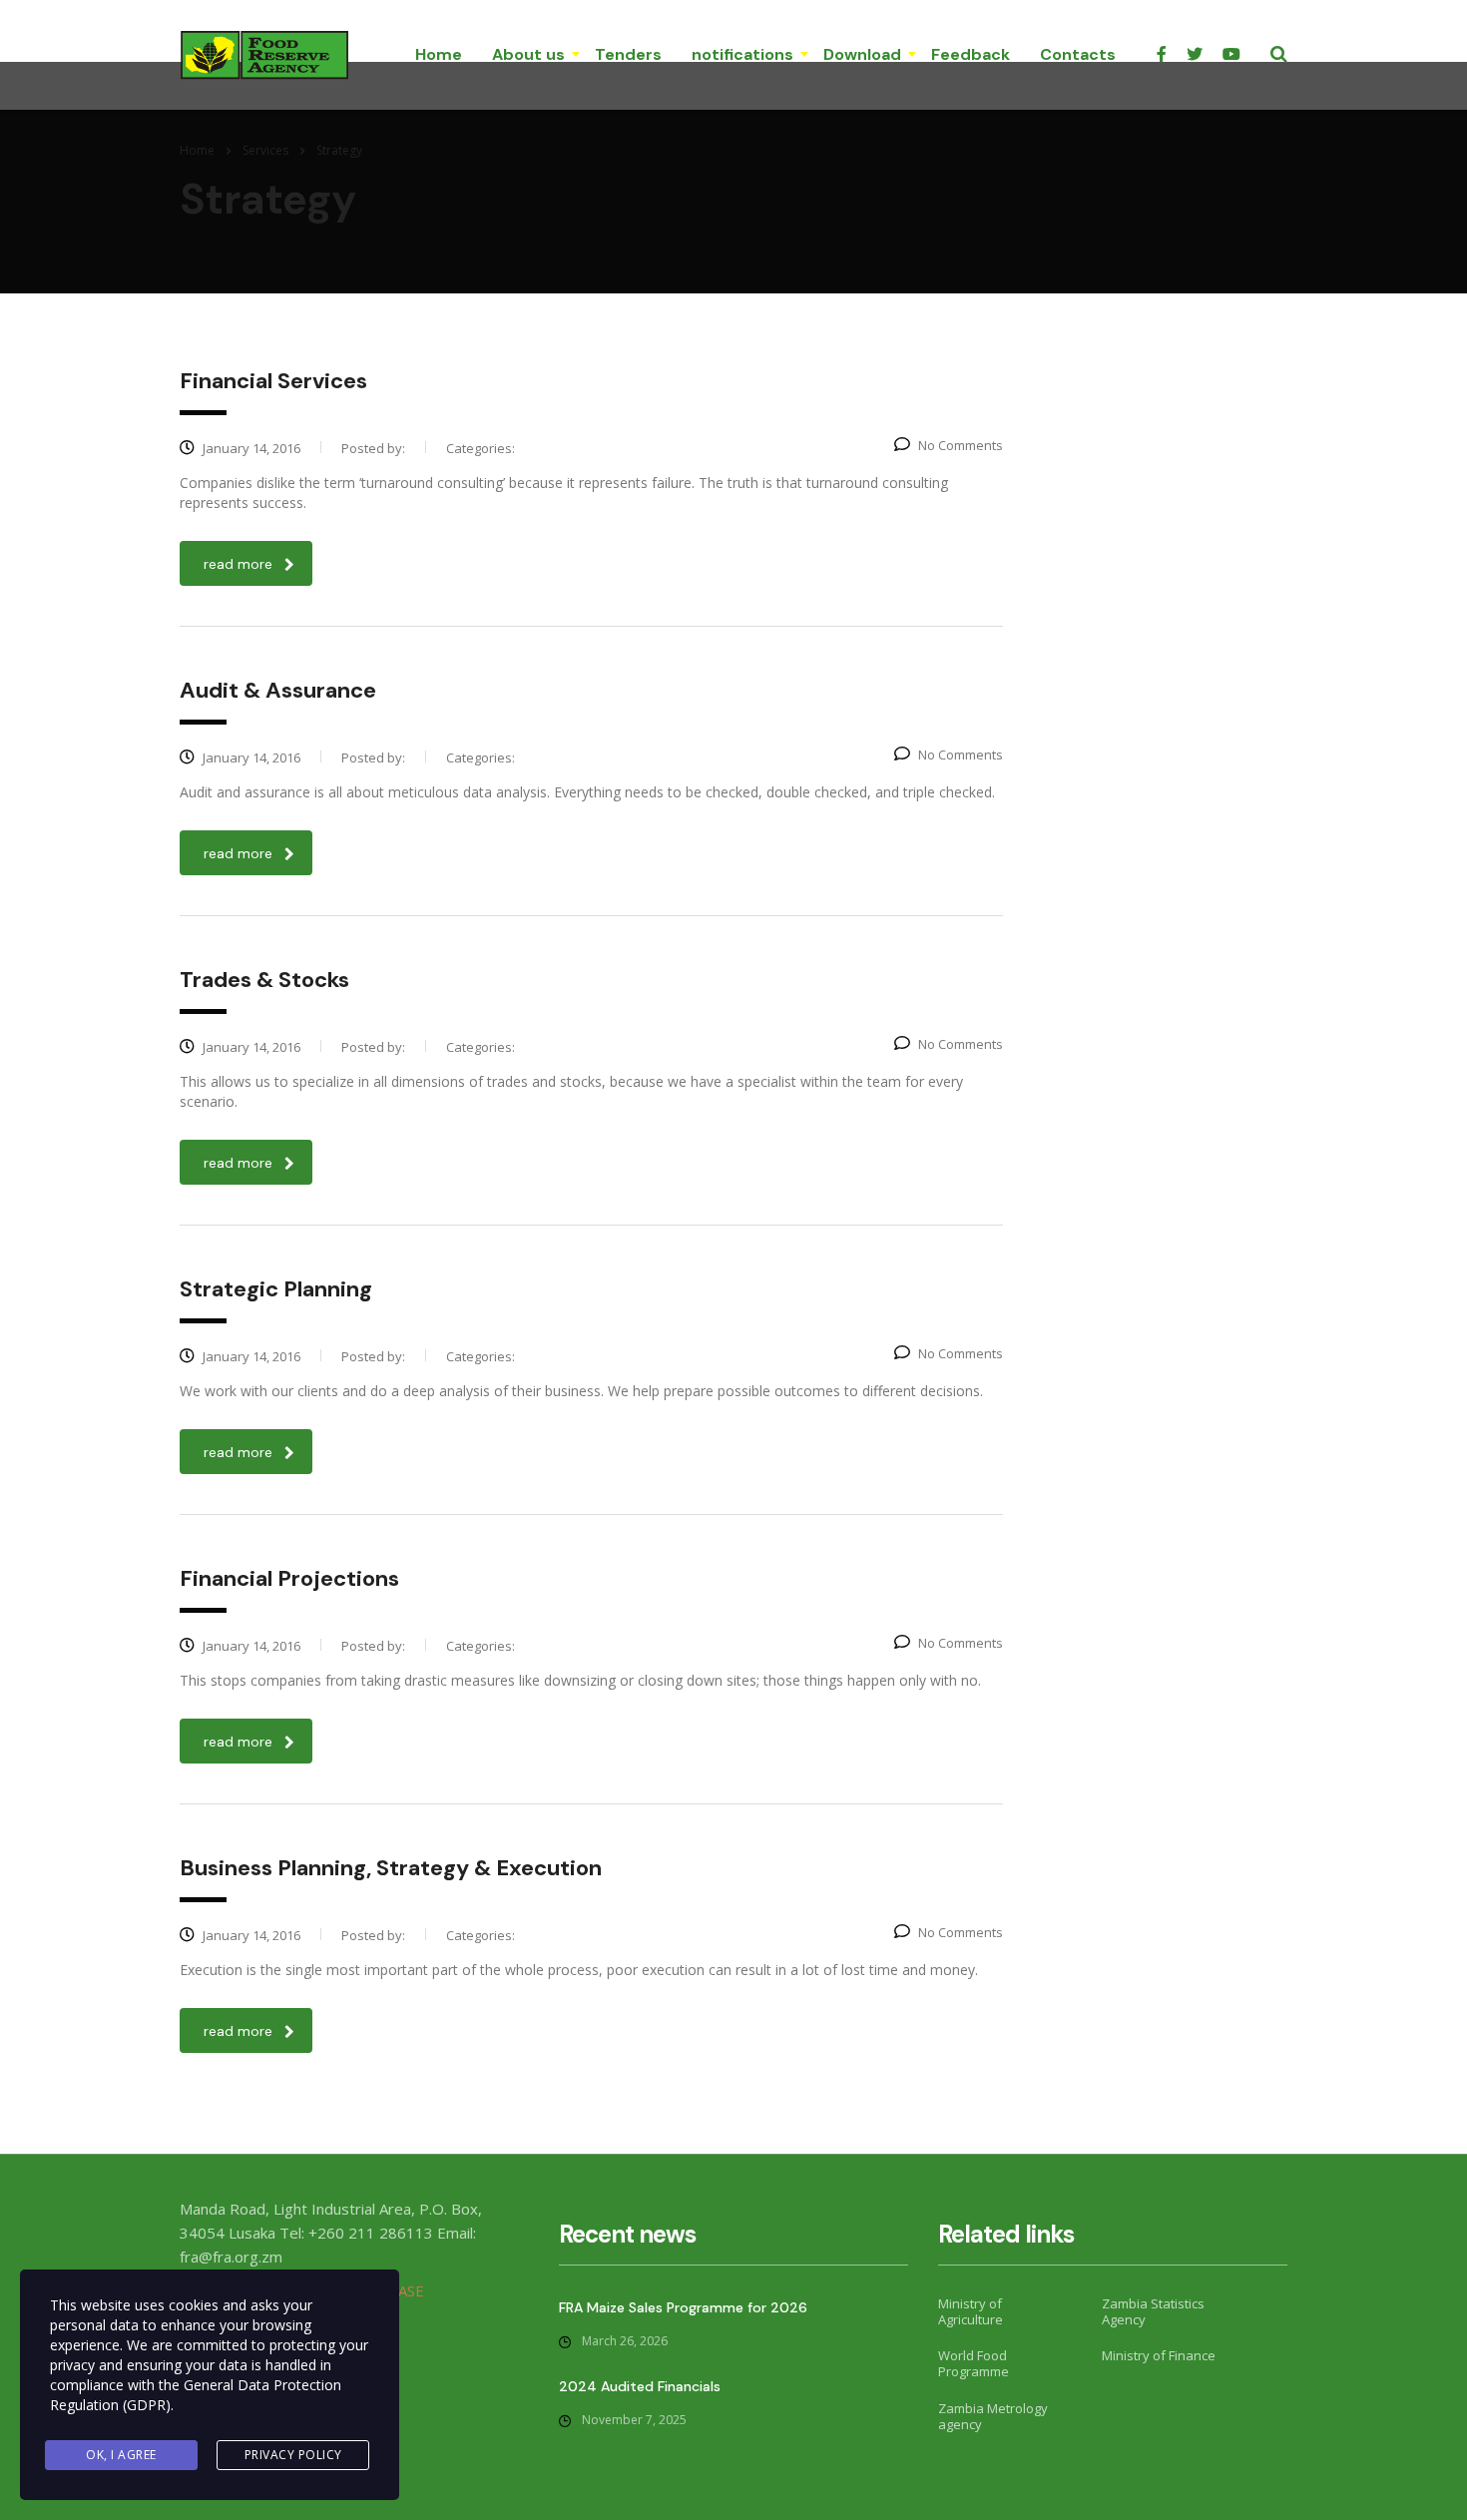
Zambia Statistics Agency (1153, 2312)
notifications (742, 54)
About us (528, 54)
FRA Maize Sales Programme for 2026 (683, 2307)
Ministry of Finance (1159, 2355)
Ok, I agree (121, 2455)
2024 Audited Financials (640, 2386)
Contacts (1078, 54)
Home (439, 54)
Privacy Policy (293, 2455)
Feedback (971, 54)
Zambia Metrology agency (993, 2417)
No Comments (961, 445)
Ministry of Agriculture (971, 2312)
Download (862, 54)
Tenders (628, 54)
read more (238, 564)
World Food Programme (974, 2364)
